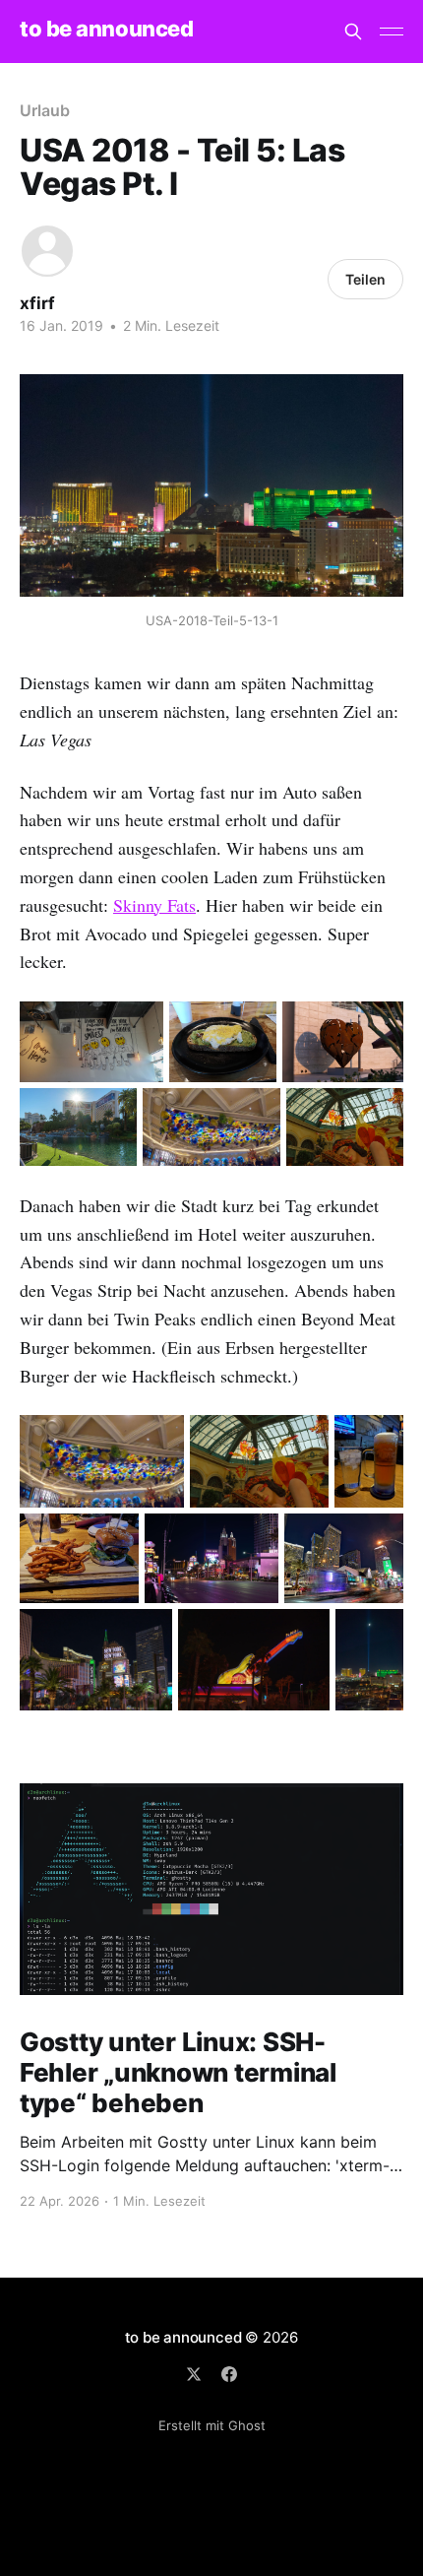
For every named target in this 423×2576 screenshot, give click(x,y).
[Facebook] (229, 2374)
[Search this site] (353, 32)
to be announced (106, 29)
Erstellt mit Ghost (212, 2425)
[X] (194, 2374)
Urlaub (45, 110)
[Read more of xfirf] (47, 251)
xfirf (37, 303)
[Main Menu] (392, 32)
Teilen (365, 279)
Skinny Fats (154, 905)
